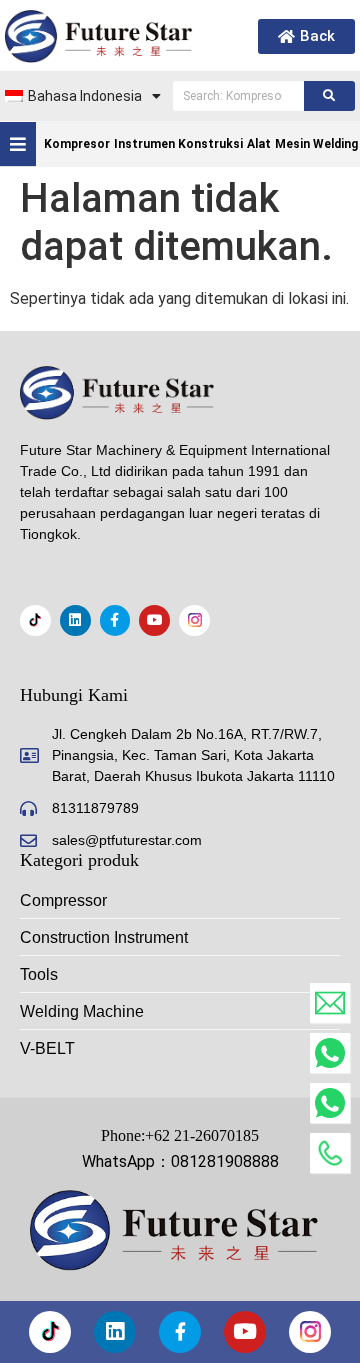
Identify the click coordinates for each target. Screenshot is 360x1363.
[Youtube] (154, 620)
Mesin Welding (316, 144)
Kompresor (77, 144)
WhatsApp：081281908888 (180, 1161)
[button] (18, 143)
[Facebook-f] (115, 620)
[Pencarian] (329, 96)
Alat (259, 144)
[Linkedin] (75, 620)
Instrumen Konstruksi (178, 144)
